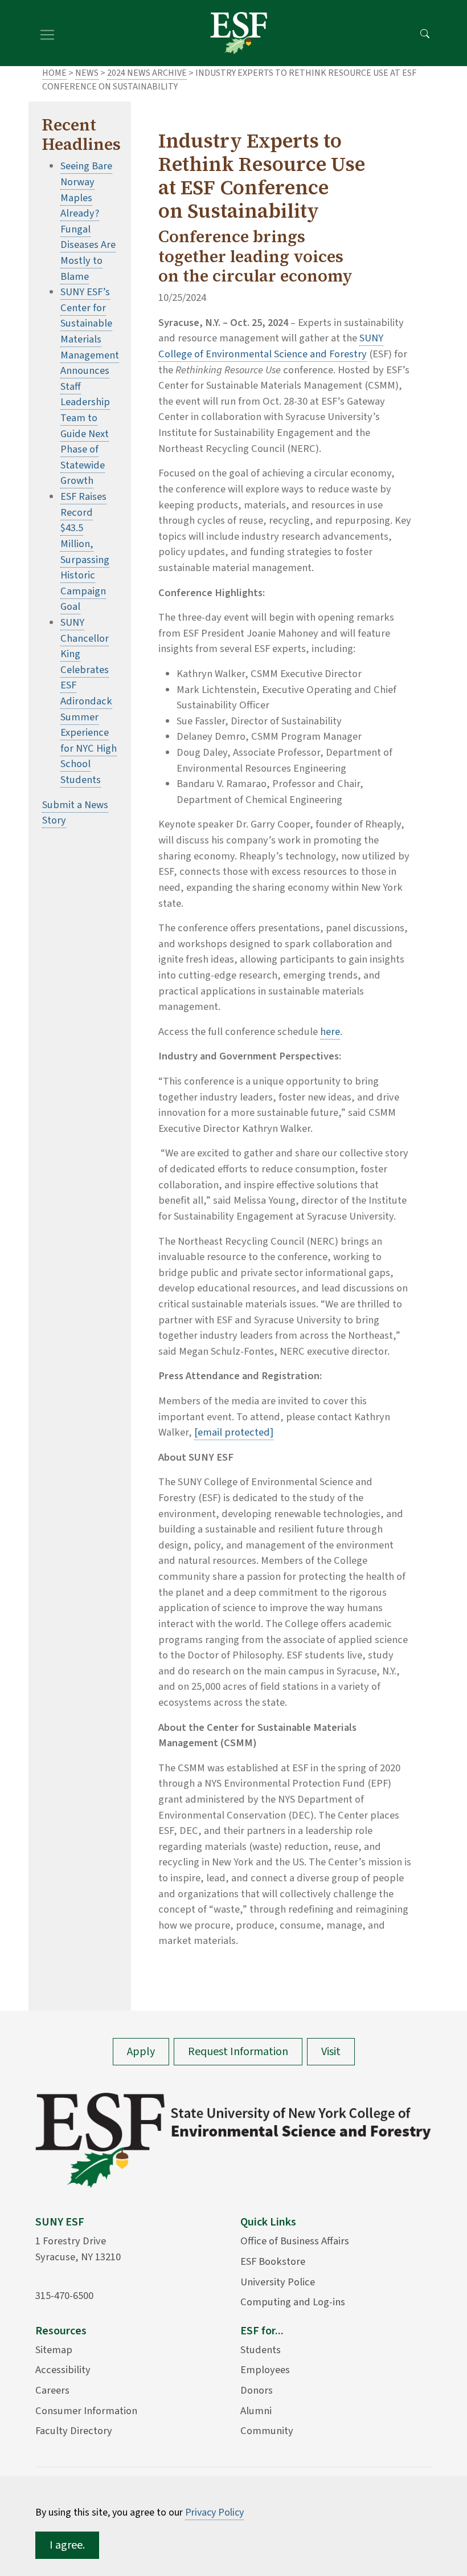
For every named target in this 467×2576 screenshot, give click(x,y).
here (330, 1032)
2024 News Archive (147, 73)
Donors (257, 2390)
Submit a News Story (75, 813)
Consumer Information (86, 2411)
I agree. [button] (67, 2545)
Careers (52, 2390)
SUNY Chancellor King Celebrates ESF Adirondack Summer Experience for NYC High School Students (89, 701)
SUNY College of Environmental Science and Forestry (271, 346)
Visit (331, 2052)
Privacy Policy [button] (214, 2512)
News (87, 73)
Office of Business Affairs (295, 2241)
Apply (141, 2052)
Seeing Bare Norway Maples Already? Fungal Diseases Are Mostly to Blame (88, 221)
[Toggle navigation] (47, 33)
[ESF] (239, 33)
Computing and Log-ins (293, 2302)
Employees (265, 2370)
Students (261, 2350)
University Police (278, 2282)
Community (267, 2431)
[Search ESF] (425, 33)
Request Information (238, 2052)
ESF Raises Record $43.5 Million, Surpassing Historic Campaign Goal (85, 551)
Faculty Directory (74, 2431)
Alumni (256, 2411)
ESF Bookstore (273, 2261)
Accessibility (63, 2370)
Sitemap (54, 2350)
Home (54, 73)
